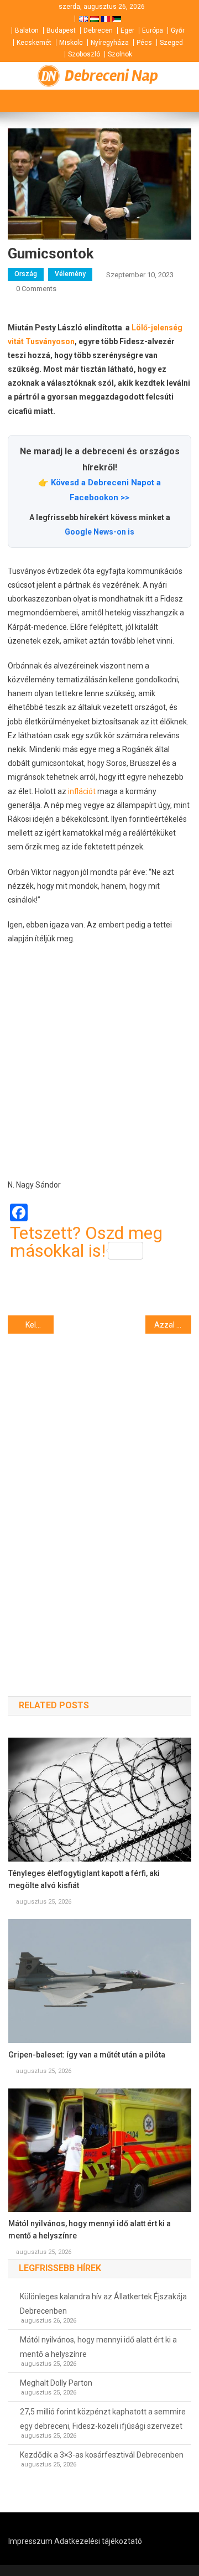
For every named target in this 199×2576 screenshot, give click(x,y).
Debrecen (98, 30)
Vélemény (70, 274)
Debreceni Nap (111, 76)
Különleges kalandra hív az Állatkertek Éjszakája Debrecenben (103, 2304)
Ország (26, 274)
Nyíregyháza (110, 43)
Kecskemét (34, 43)
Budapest (61, 30)
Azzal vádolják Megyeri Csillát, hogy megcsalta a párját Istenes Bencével (173, 1325)
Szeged (171, 43)
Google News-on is (99, 532)
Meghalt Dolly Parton (56, 2383)
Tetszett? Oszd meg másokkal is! (86, 1242)
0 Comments (36, 289)
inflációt (82, 791)
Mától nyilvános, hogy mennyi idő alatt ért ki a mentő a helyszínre (90, 2230)
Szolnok (120, 54)
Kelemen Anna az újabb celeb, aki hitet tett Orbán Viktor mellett (40, 1325)
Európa (153, 30)
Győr (178, 30)
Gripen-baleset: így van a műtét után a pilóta (87, 2055)
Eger (127, 30)
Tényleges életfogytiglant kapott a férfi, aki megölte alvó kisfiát (84, 1879)
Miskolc (71, 43)
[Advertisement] (99, 1062)
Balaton (27, 30)
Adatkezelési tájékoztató (98, 2541)
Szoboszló (84, 54)
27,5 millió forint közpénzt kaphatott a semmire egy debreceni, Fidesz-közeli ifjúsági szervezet (103, 2419)
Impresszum (30, 2541)
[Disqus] (99, 1495)
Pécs (144, 43)
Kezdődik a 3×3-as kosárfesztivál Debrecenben (102, 2455)
